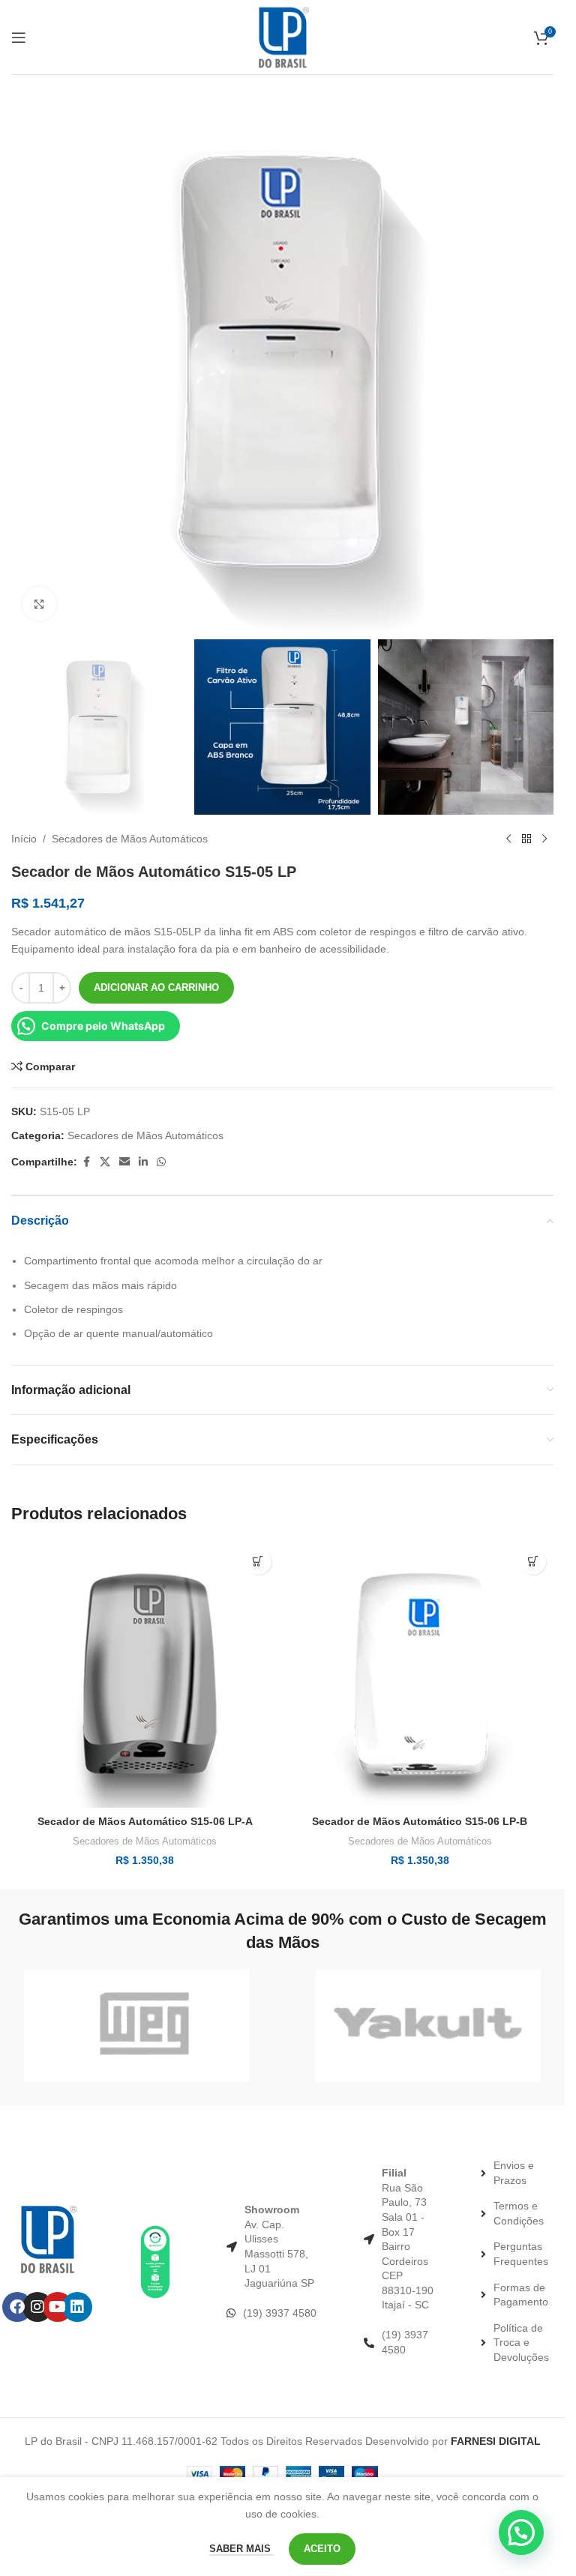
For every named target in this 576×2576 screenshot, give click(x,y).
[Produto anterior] (508, 839)
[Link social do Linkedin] (143, 1162)
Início (24, 839)
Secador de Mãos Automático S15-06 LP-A (145, 1821)
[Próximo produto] (544, 839)
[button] (258, 1562)
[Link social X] (105, 1162)
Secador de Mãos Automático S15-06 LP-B (420, 1821)
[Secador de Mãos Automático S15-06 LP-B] (420, 1675)
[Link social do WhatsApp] (161, 1162)
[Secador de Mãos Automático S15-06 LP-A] (145, 1675)
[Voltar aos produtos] (526, 839)
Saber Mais (241, 2549)
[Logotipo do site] (282, 36)
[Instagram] (37, 2307)
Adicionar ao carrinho (156, 987)
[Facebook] (17, 2307)
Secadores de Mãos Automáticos (130, 839)
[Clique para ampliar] (39, 604)
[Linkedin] (77, 2307)
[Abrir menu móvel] (19, 37)
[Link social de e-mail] (124, 1162)
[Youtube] (58, 2307)
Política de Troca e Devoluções (521, 2343)
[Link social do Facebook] (86, 1162)
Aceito (322, 2549)
